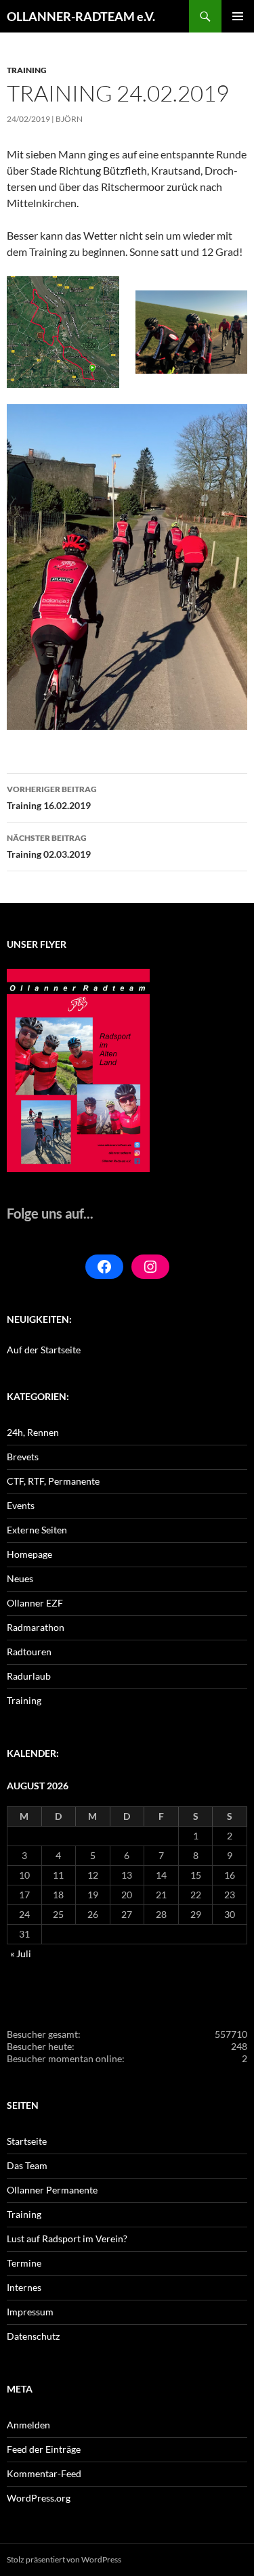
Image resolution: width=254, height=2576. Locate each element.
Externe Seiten (37, 1530)
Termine (24, 2263)
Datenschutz (33, 2336)
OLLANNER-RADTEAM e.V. (81, 16)
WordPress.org (39, 2498)
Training (27, 70)
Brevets (23, 1457)
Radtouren (29, 1652)
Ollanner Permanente (52, 2190)
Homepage (29, 1554)
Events (21, 1505)
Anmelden (28, 2425)
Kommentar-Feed (44, 2473)
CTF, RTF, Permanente (53, 1481)
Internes (24, 2287)
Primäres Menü (238, 16)
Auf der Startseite (44, 1350)
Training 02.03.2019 (49, 846)
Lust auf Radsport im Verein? (67, 2239)
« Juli (21, 1953)
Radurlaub (29, 1676)
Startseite (27, 2141)
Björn (69, 119)
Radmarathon (36, 1627)
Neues (20, 1578)
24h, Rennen (33, 1432)
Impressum (30, 2312)
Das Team (27, 2165)
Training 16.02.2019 (52, 798)
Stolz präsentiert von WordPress (64, 2559)
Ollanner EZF (35, 1603)
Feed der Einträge (44, 2449)
